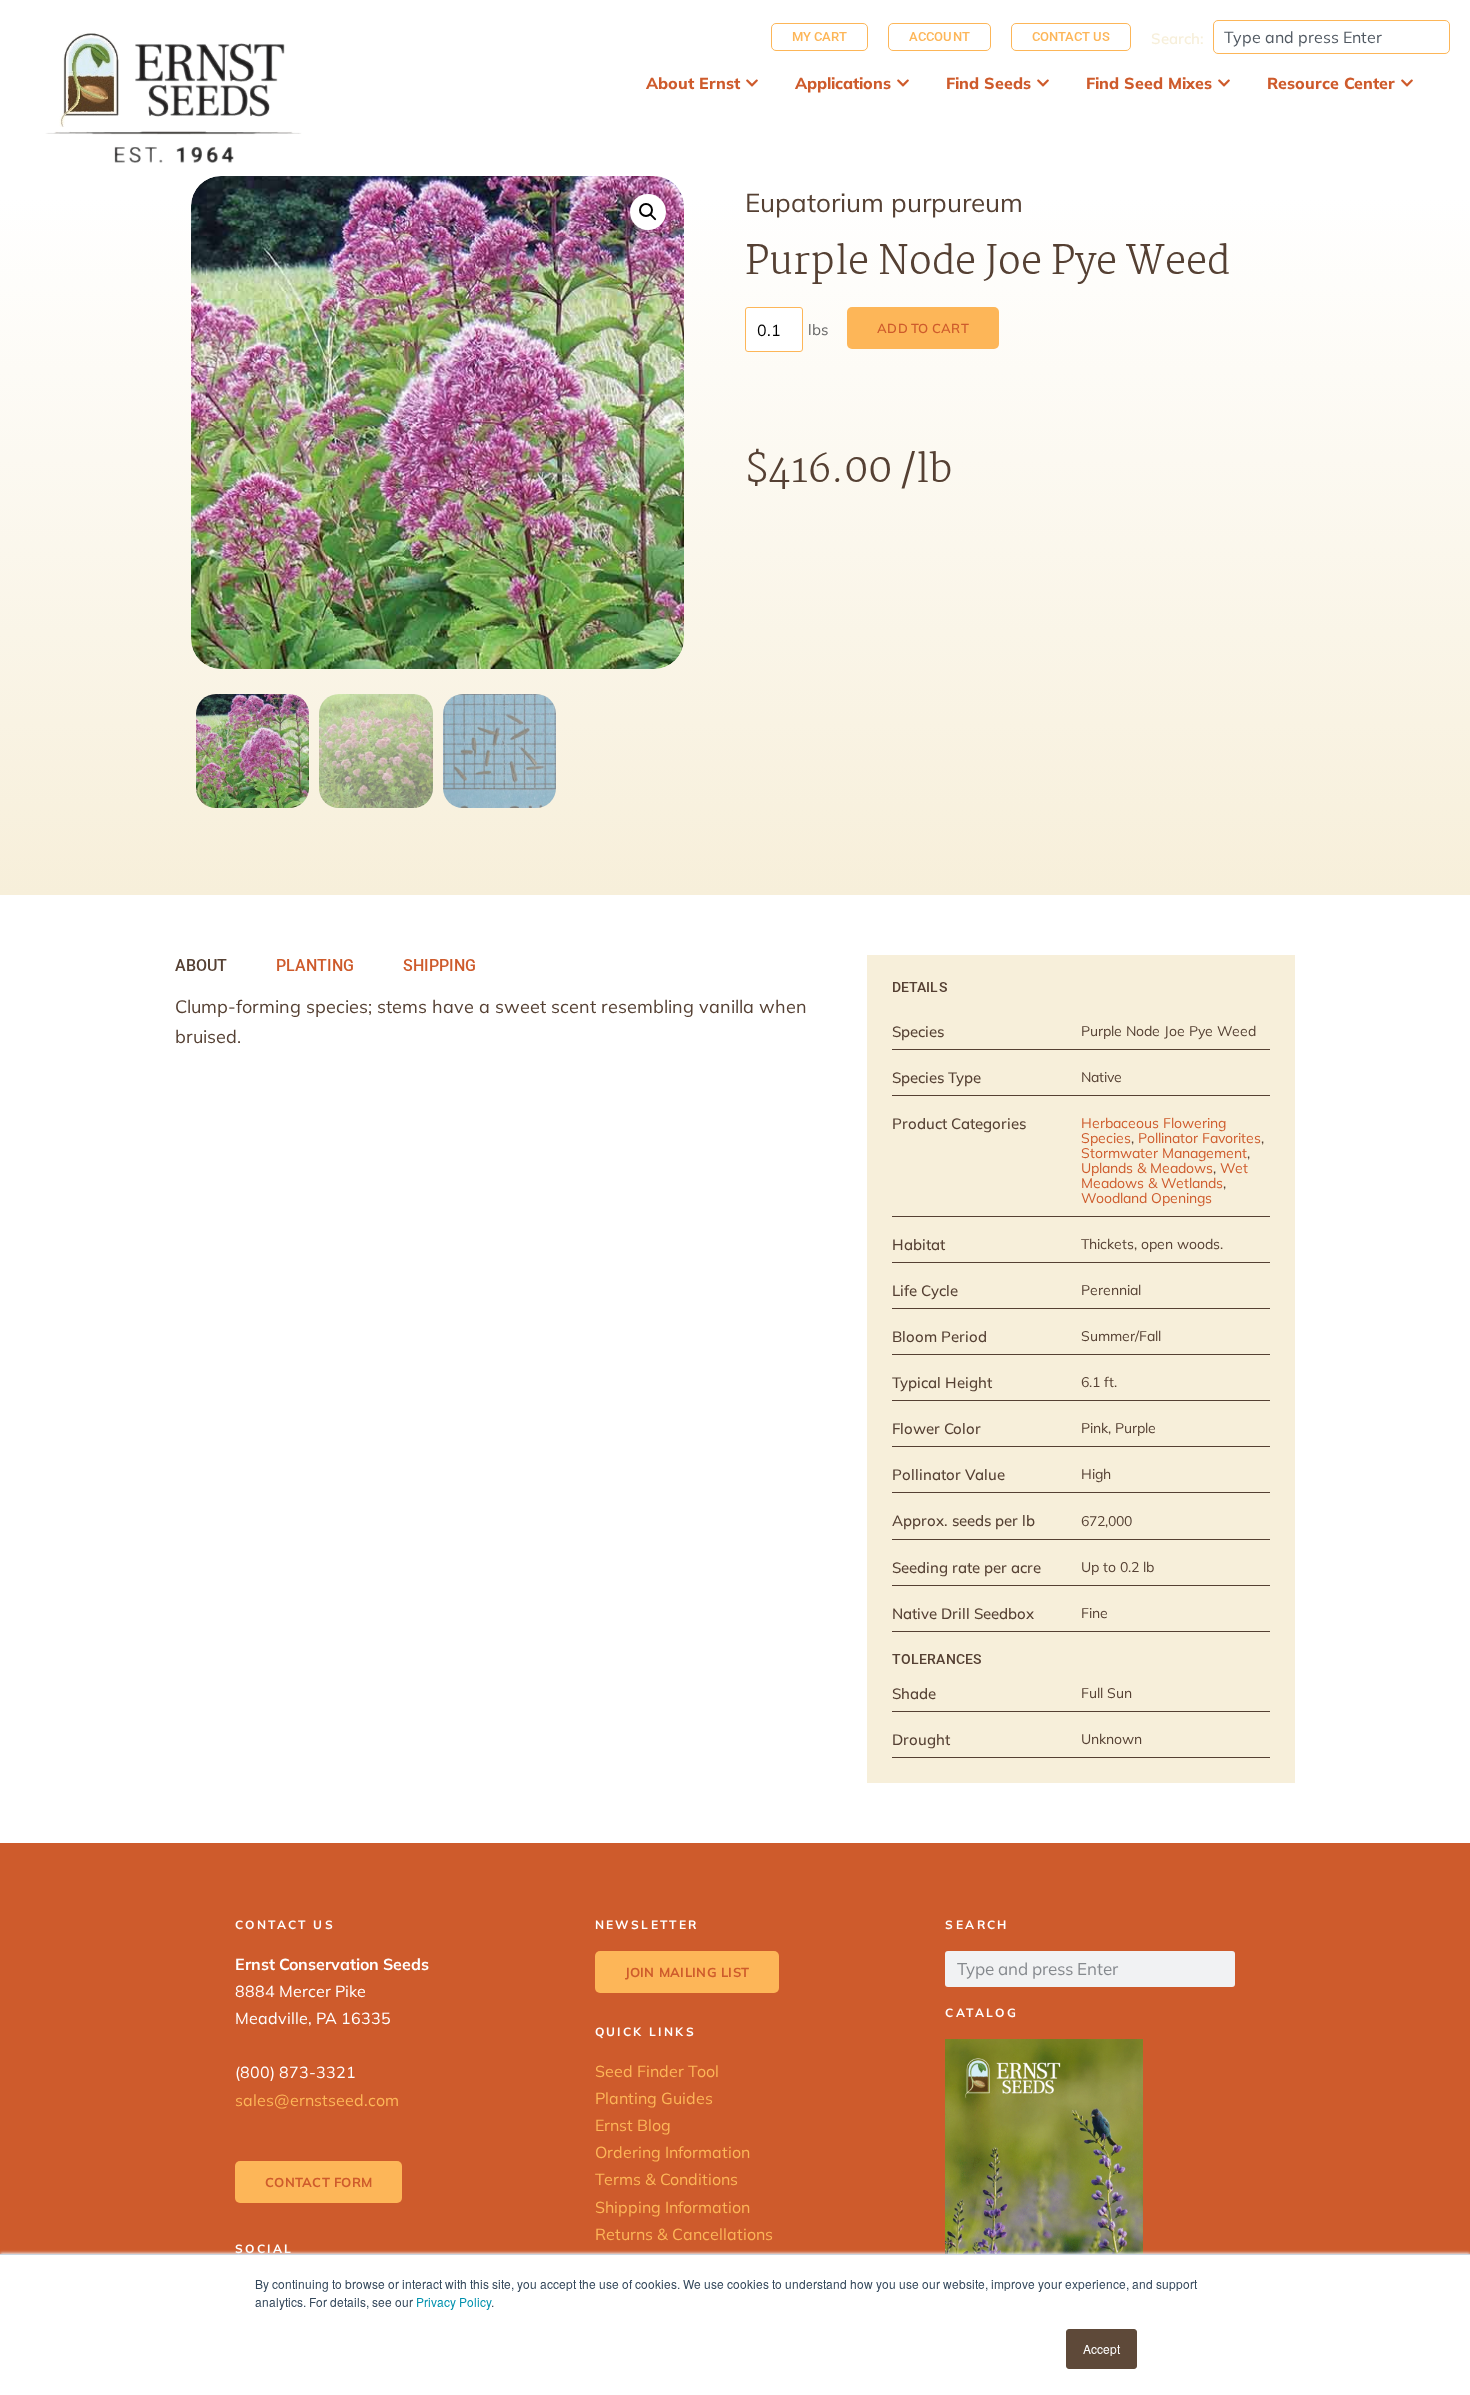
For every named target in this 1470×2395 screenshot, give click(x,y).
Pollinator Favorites (1199, 1138)
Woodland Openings (1146, 1198)
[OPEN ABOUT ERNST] (752, 83)
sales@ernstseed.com (317, 2100)
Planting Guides (654, 2098)
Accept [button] (1101, 2348)
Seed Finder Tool (657, 2071)
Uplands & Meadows (1147, 1168)
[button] (648, 212)
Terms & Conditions (666, 2179)
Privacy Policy (453, 2301)
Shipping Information (672, 2207)
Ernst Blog (633, 2125)
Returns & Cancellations (684, 2234)
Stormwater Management (1164, 1153)
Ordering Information (672, 2152)
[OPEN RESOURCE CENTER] (1407, 83)
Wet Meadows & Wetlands (1164, 1175)
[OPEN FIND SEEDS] (1043, 83)
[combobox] (1331, 37)
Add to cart (923, 328)
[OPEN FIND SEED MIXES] (1224, 83)
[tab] (201, 966)
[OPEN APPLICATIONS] (903, 83)
